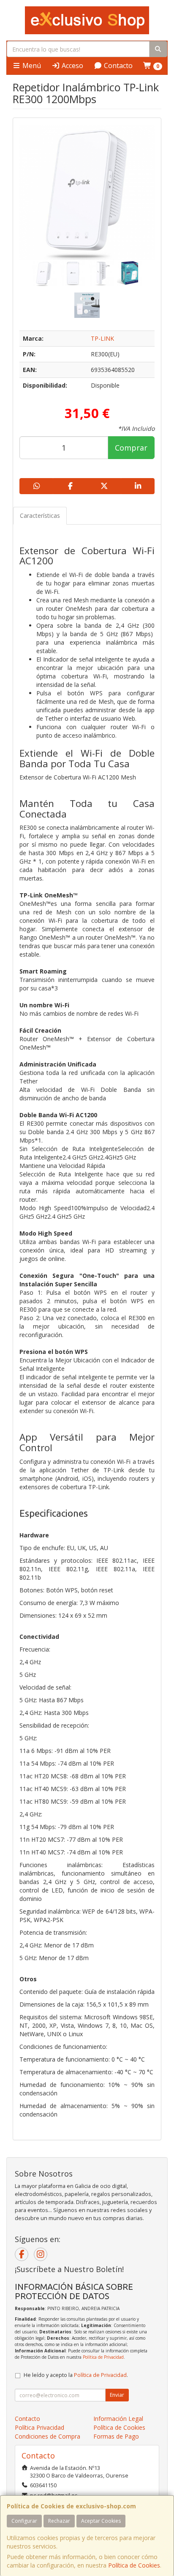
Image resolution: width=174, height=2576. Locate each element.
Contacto (117, 66)
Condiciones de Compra (48, 2436)
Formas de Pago (116, 2436)
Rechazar (59, 2521)
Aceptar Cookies (101, 2521)
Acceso (72, 66)
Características (40, 515)
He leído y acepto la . (76, 2375)
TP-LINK (102, 338)
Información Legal (118, 2419)
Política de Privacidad (103, 2357)
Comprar (131, 448)
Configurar (24, 2521)
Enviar (117, 2395)
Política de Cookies (134, 2565)
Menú (31, 66)
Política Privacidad (39, 2427)
